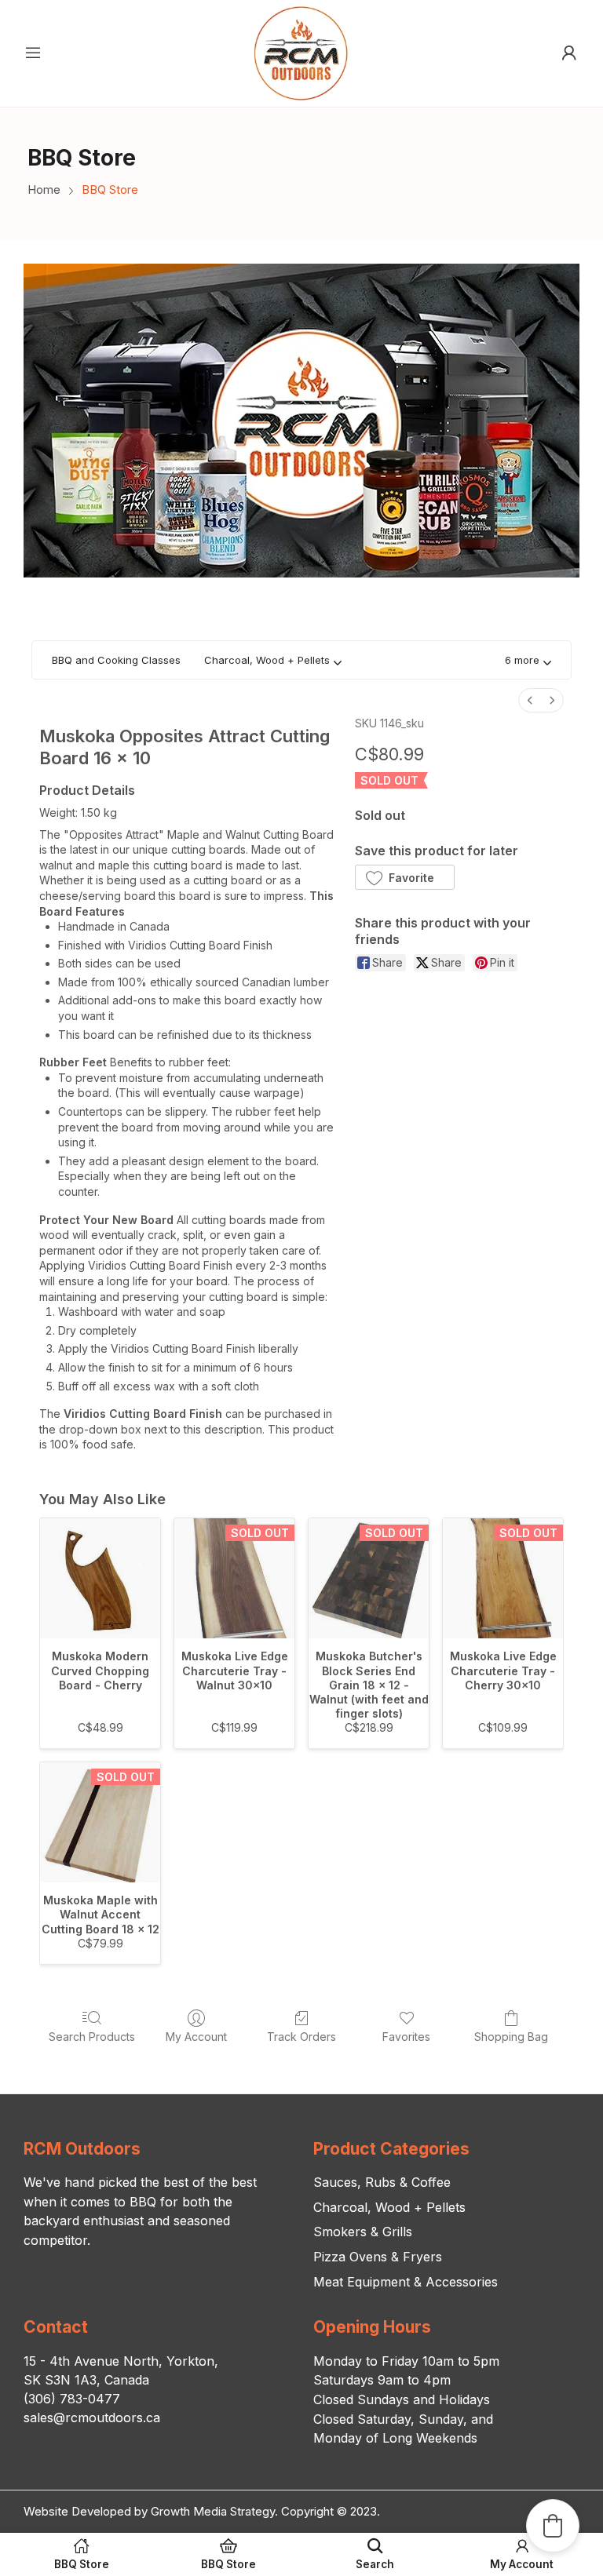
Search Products (92, 2037)
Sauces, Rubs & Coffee (382, 2182)
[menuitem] (530, 700)
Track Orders (301, 2037)
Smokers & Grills (363, 2232)
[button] (528, 660)
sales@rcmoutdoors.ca (92, 2418)
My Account (196, 2037)
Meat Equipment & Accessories (406, 2282)
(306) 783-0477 (72, 2399)
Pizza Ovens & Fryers (378, 2257)
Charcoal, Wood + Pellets (389, 2207)
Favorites (406, 2037)
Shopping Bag (511, 2037)
